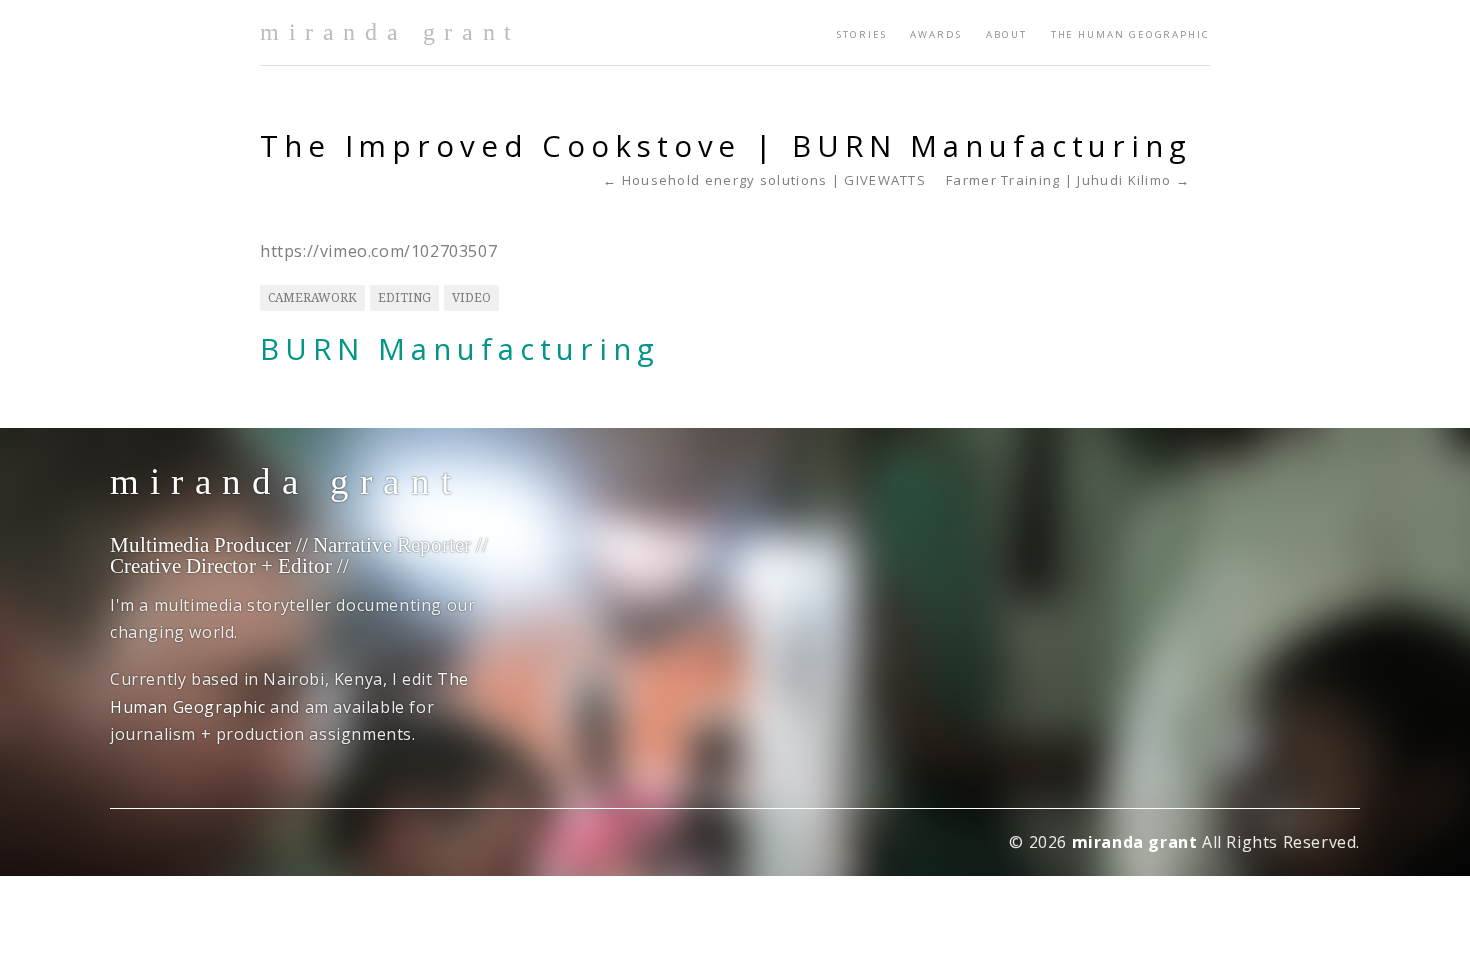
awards (936, 34)
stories (861, 34)
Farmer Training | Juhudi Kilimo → (1068, 180)
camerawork (312, 298)
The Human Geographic (1130, 34)
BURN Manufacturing (460, 349)
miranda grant (390, 32)
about (1006, 34)
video (471, 298)
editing (404, 298)
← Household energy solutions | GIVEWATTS (764, 180)
